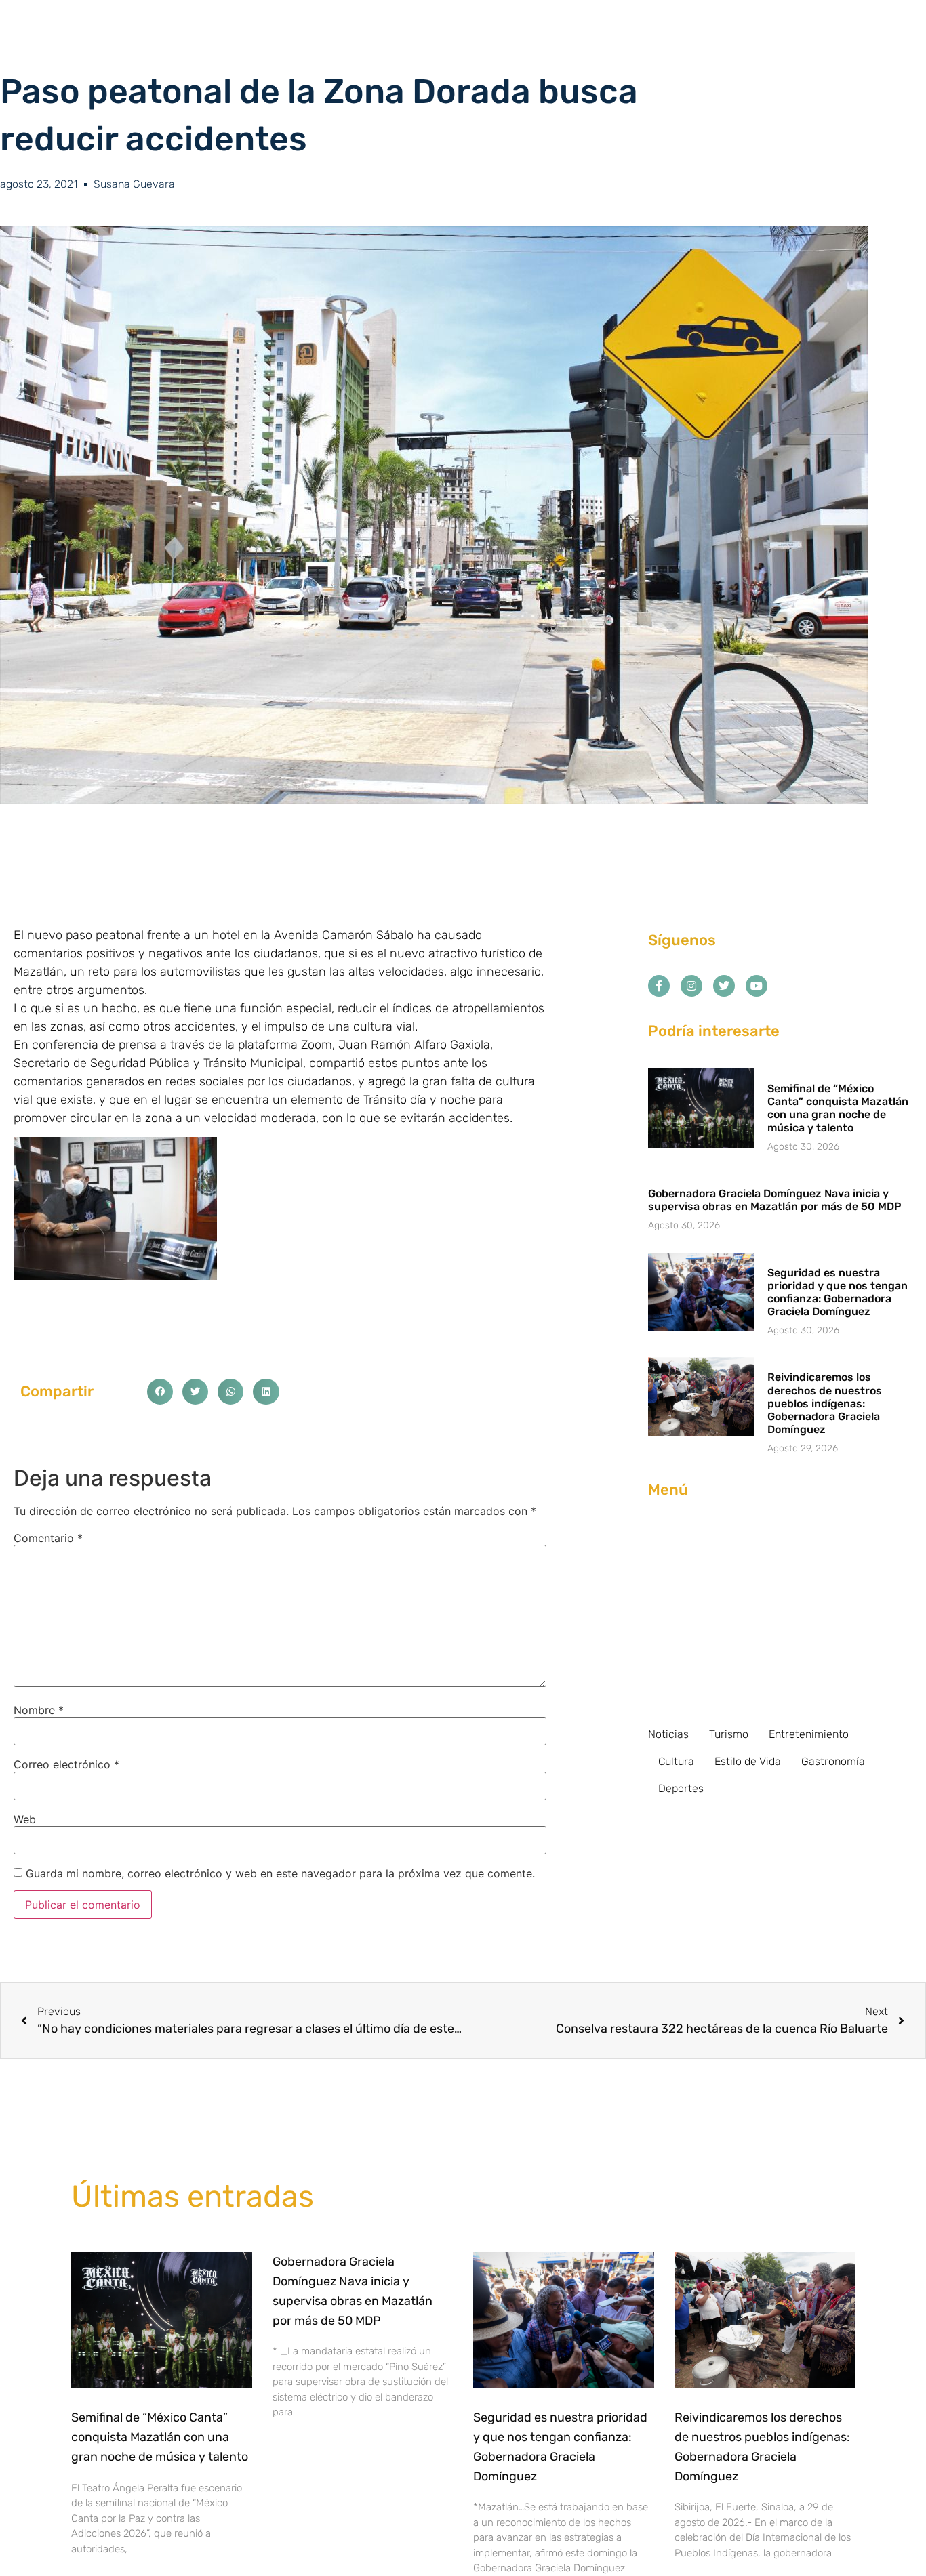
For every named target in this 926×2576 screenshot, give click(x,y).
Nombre (39, 1710)
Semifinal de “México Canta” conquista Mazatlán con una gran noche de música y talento (838, 1108)
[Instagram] (691, 986)
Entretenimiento (809, 1734)
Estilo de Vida (748, 1761)
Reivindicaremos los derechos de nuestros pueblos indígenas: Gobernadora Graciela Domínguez (825, 1403)
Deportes (681, 1788)
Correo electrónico (66, 1764)
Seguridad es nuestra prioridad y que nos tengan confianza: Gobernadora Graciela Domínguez (838, 1292)
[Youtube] (757, 986)
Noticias (668, 1734)
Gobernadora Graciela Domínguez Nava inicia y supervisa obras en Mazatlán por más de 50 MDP (775, 1200)
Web (25, 1819)
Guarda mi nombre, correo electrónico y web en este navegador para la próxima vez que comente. (280, 1873)
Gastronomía (833, 1761)
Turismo (729, 1734)
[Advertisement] (780, 1613)
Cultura (676, 1761)
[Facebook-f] (659, 986)
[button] (160, 1392)
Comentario (48, 1538)
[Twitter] (724, 986)
